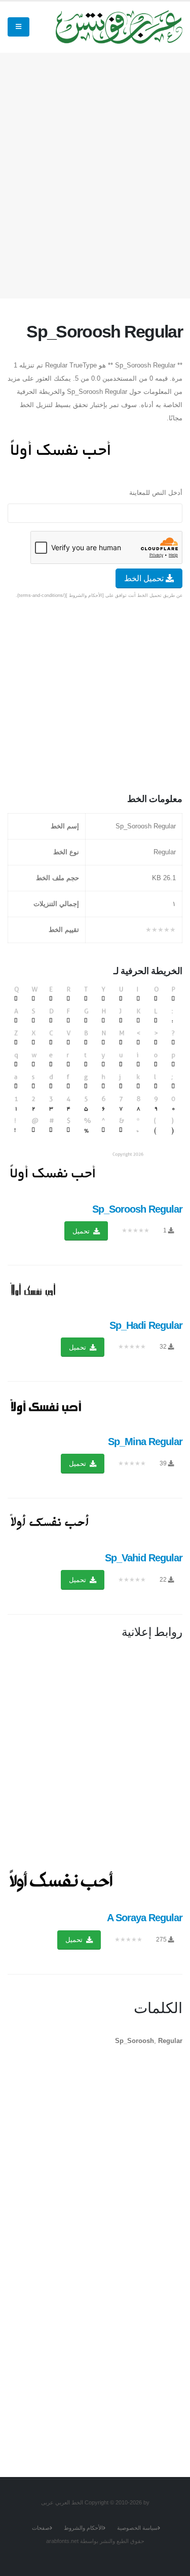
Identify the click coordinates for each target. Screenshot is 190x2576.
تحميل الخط (145, 578)
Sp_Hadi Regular (146, 1325)
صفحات (41, 2528)
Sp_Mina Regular (145, 1442)
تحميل (82, 1231)
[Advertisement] (95, 173)
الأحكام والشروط (83, 2528)
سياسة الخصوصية (137, 2528)
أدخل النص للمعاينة (156, 493)
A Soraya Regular (145, 1918)
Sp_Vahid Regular (144, 1558)
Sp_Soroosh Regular (137, 1209)
